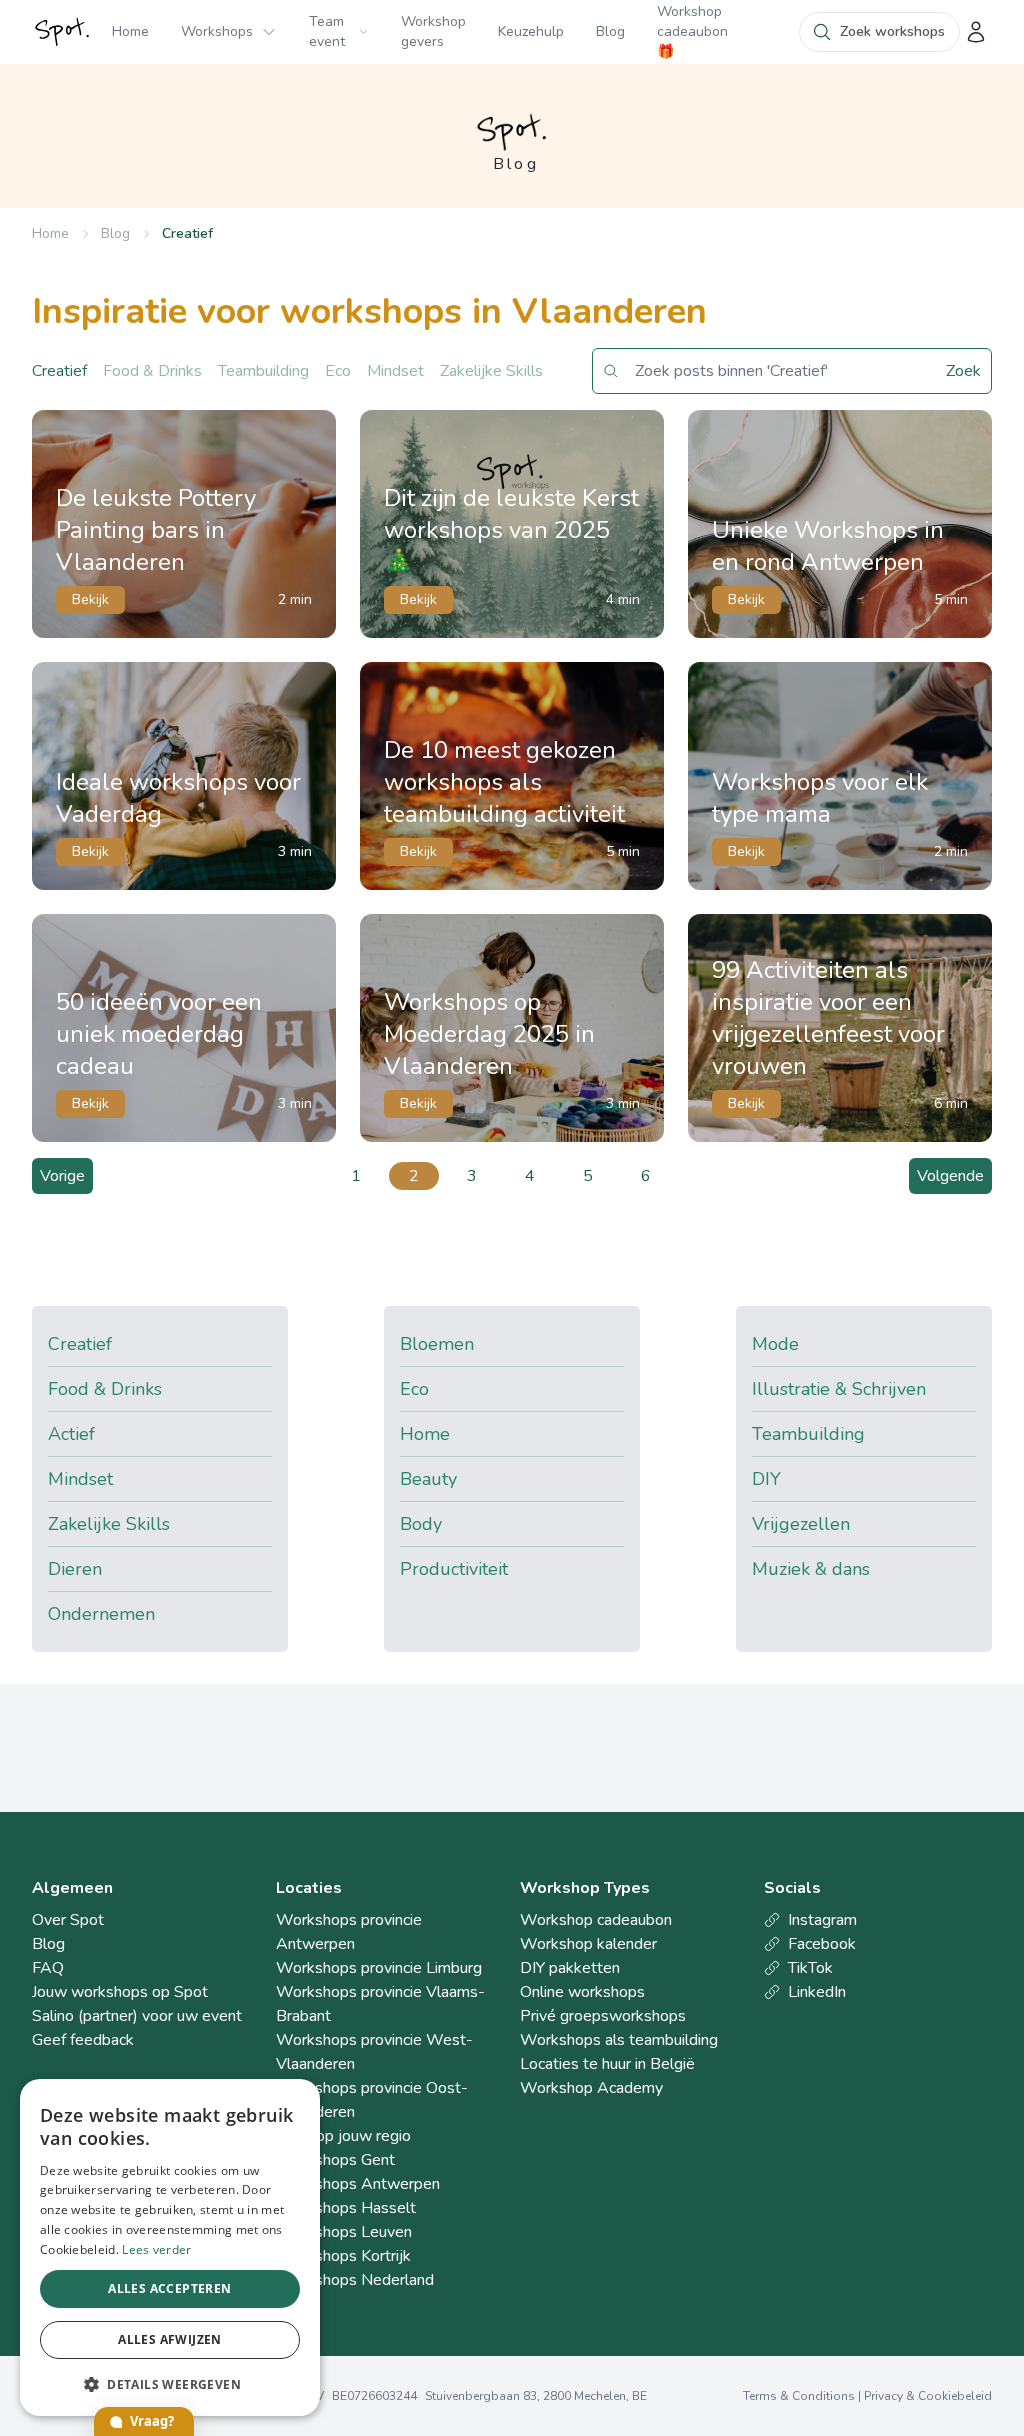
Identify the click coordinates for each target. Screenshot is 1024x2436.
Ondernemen (101, 1614)
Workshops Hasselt (346, 2208)
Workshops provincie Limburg (379, 1968)
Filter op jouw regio (343, 2136)
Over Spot (68, 1920)
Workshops (217, 31)
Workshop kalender (588, 1944)
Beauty (428, 1479)
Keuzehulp (531, 31)
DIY (766, 1479)
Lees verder (156, 2249)
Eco (338, 371)
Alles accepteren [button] (169, 2288)
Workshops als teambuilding (619, 2040)
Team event (327, 31)
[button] (170, 2384)
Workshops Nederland (355, 2280)
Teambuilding (263, 371)
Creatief (187, 233)
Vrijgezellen (801, 1524)
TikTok (810, 1968)
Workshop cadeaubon (596, 1920)
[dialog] (170, 2247)
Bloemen (437, 1344)
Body (421, 1524)
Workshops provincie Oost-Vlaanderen (372, 2100)
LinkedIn (817, 1992)
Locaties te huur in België (607, 2064)
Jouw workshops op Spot (120, 1992)
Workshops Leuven (344, 2232)
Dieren (75, 1569)
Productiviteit (454, 1569)
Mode (775, 1344)
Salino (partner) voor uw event (137, 2016)
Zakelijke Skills (491, 371)
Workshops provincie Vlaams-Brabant (380, 2004)
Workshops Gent (335, 2160)
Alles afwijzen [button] (170, 2339)
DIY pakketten (570, 1968)
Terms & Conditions (799, 2396)
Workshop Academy (591, 2088)
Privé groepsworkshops (603, 2016)
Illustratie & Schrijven (839, 1389)
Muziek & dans (811, 1569)
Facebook (822, 1944)
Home (130, 31)
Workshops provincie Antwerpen (349, 1932)
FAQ (48, 1968)
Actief (71, 1434)
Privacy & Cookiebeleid (928, 2396)
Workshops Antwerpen (358, 2184)
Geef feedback (83, 2040)
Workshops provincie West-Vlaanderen (374, 2052)
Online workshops (582, 1992)
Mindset (395, 371)
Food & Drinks (152, 371)
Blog (610, 31)
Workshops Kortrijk (343, 2256)
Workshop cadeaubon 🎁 (692, 31)
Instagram (822, 1920)
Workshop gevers (433, 31)
